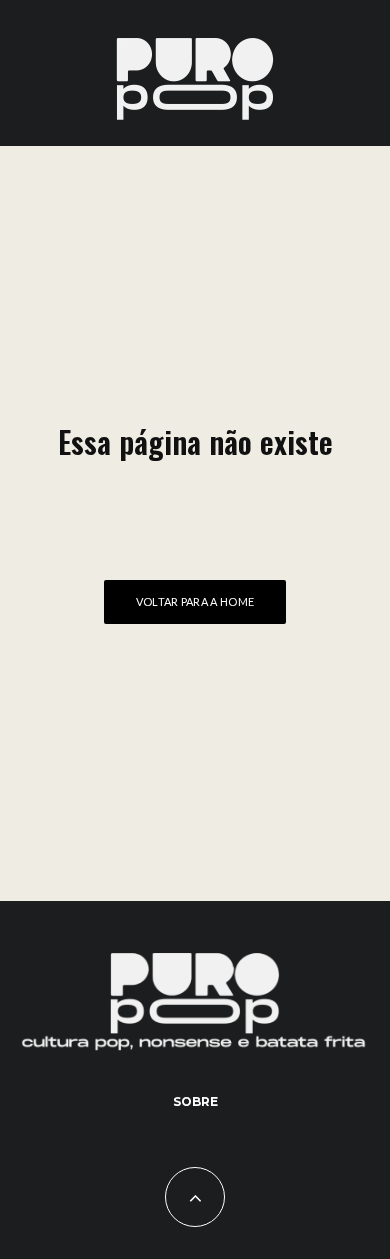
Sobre (195, 1101)
